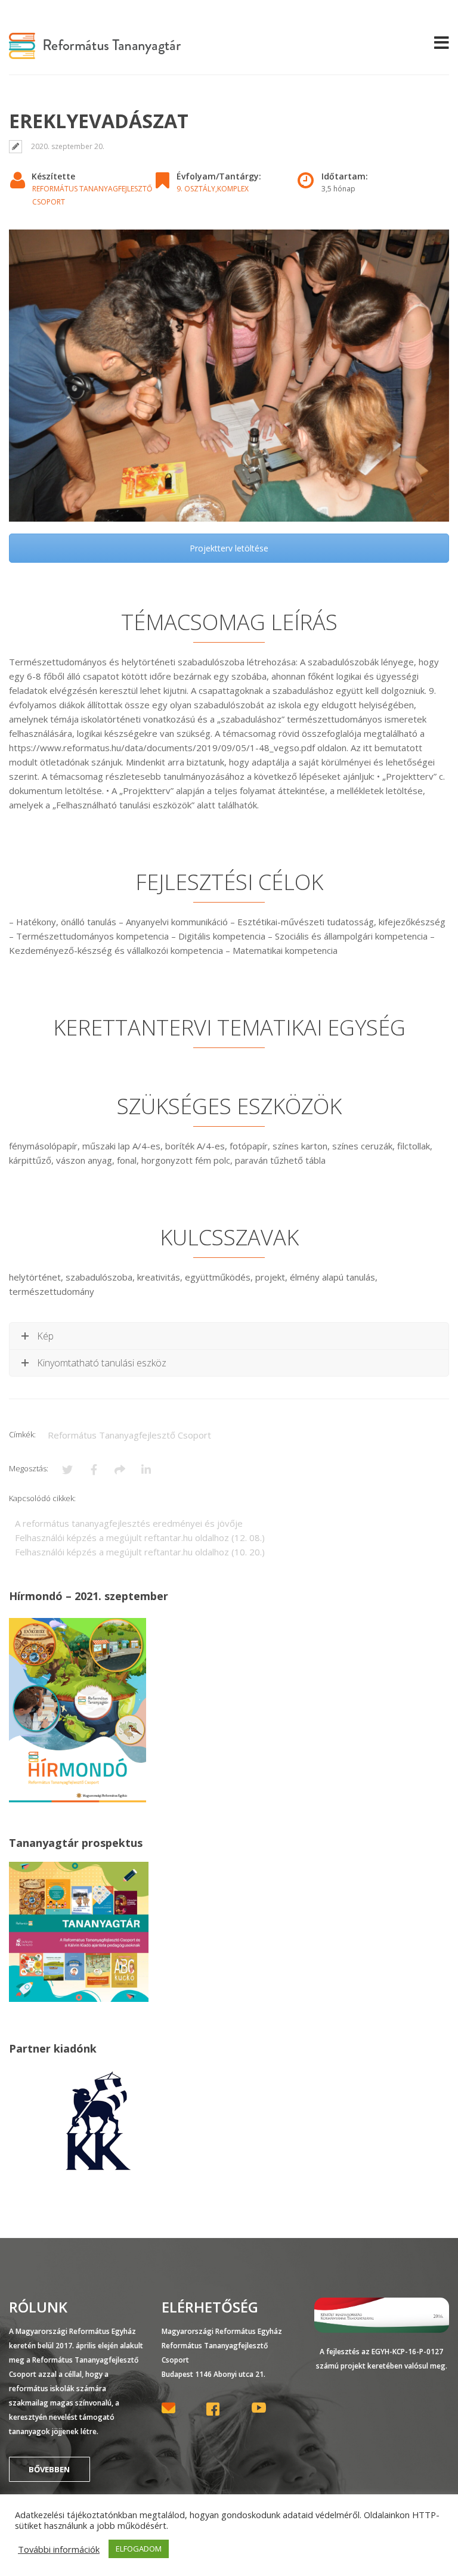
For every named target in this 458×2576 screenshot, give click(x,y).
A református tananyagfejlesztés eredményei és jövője (129, 1523)
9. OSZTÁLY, (197, 189)
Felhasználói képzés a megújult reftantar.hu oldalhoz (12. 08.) (140, 1537)
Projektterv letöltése (229, 548)
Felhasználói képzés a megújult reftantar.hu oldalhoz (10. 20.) (140, 1552)
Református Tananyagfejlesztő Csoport (129, 1435)
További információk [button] (59, 2549)
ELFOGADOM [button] (139, 2549)
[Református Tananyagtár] (95, 52)
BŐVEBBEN (49, 2469)
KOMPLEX (233, 189)
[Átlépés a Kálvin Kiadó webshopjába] (98, 2171)
